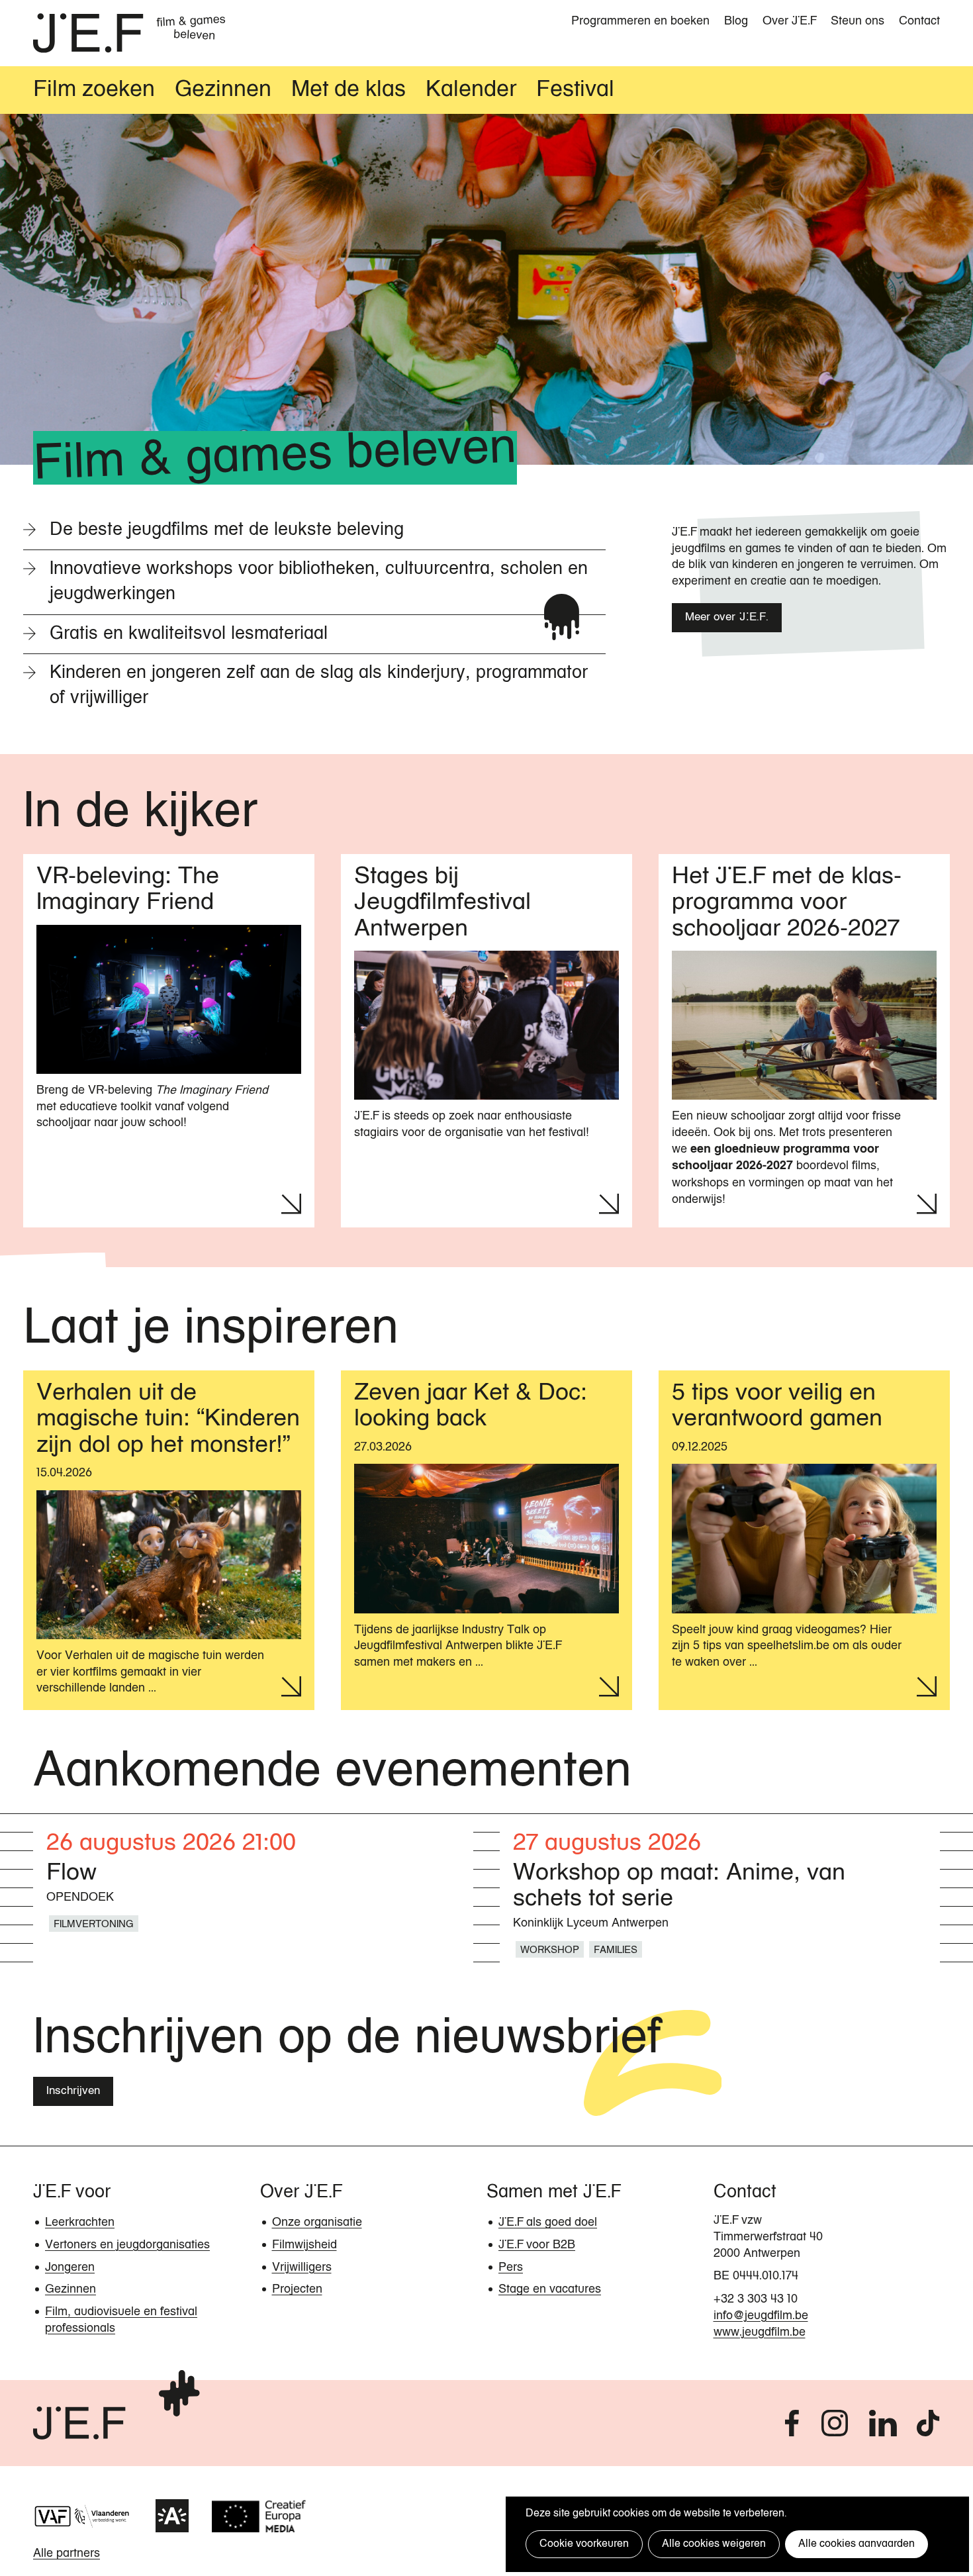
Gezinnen (223, 90)
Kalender (471, 90)
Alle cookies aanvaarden (857, 2544)
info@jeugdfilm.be (761, 2316)
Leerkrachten (80, 2222)
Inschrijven (73, 2091)
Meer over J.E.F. (727, 617)
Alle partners (67, 2553)
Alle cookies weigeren (714, 2544)
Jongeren (70, 2267)
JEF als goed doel (548, 2222)
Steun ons (857, 21)
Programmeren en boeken (640, 21)
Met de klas (348, 90)
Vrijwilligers (302, 2267)
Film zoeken (94, 90)
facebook (792, 2423)
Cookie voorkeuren (584, 2544)
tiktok (928, 2423)
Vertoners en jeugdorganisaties (127, 2245)
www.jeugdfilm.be (760, 2332)
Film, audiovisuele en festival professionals (121, 2320)
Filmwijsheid (304, 2245)
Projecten (297, 2289)
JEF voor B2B (537, 2245)
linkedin (883, 2423)
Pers (511, 2267)
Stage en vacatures (550, 2289)
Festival (575, 90)
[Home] (88, 33)
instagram (835, 2423)
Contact (919, 21)
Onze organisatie (317, 2222)
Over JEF (789, 21)
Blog (736, 21)
